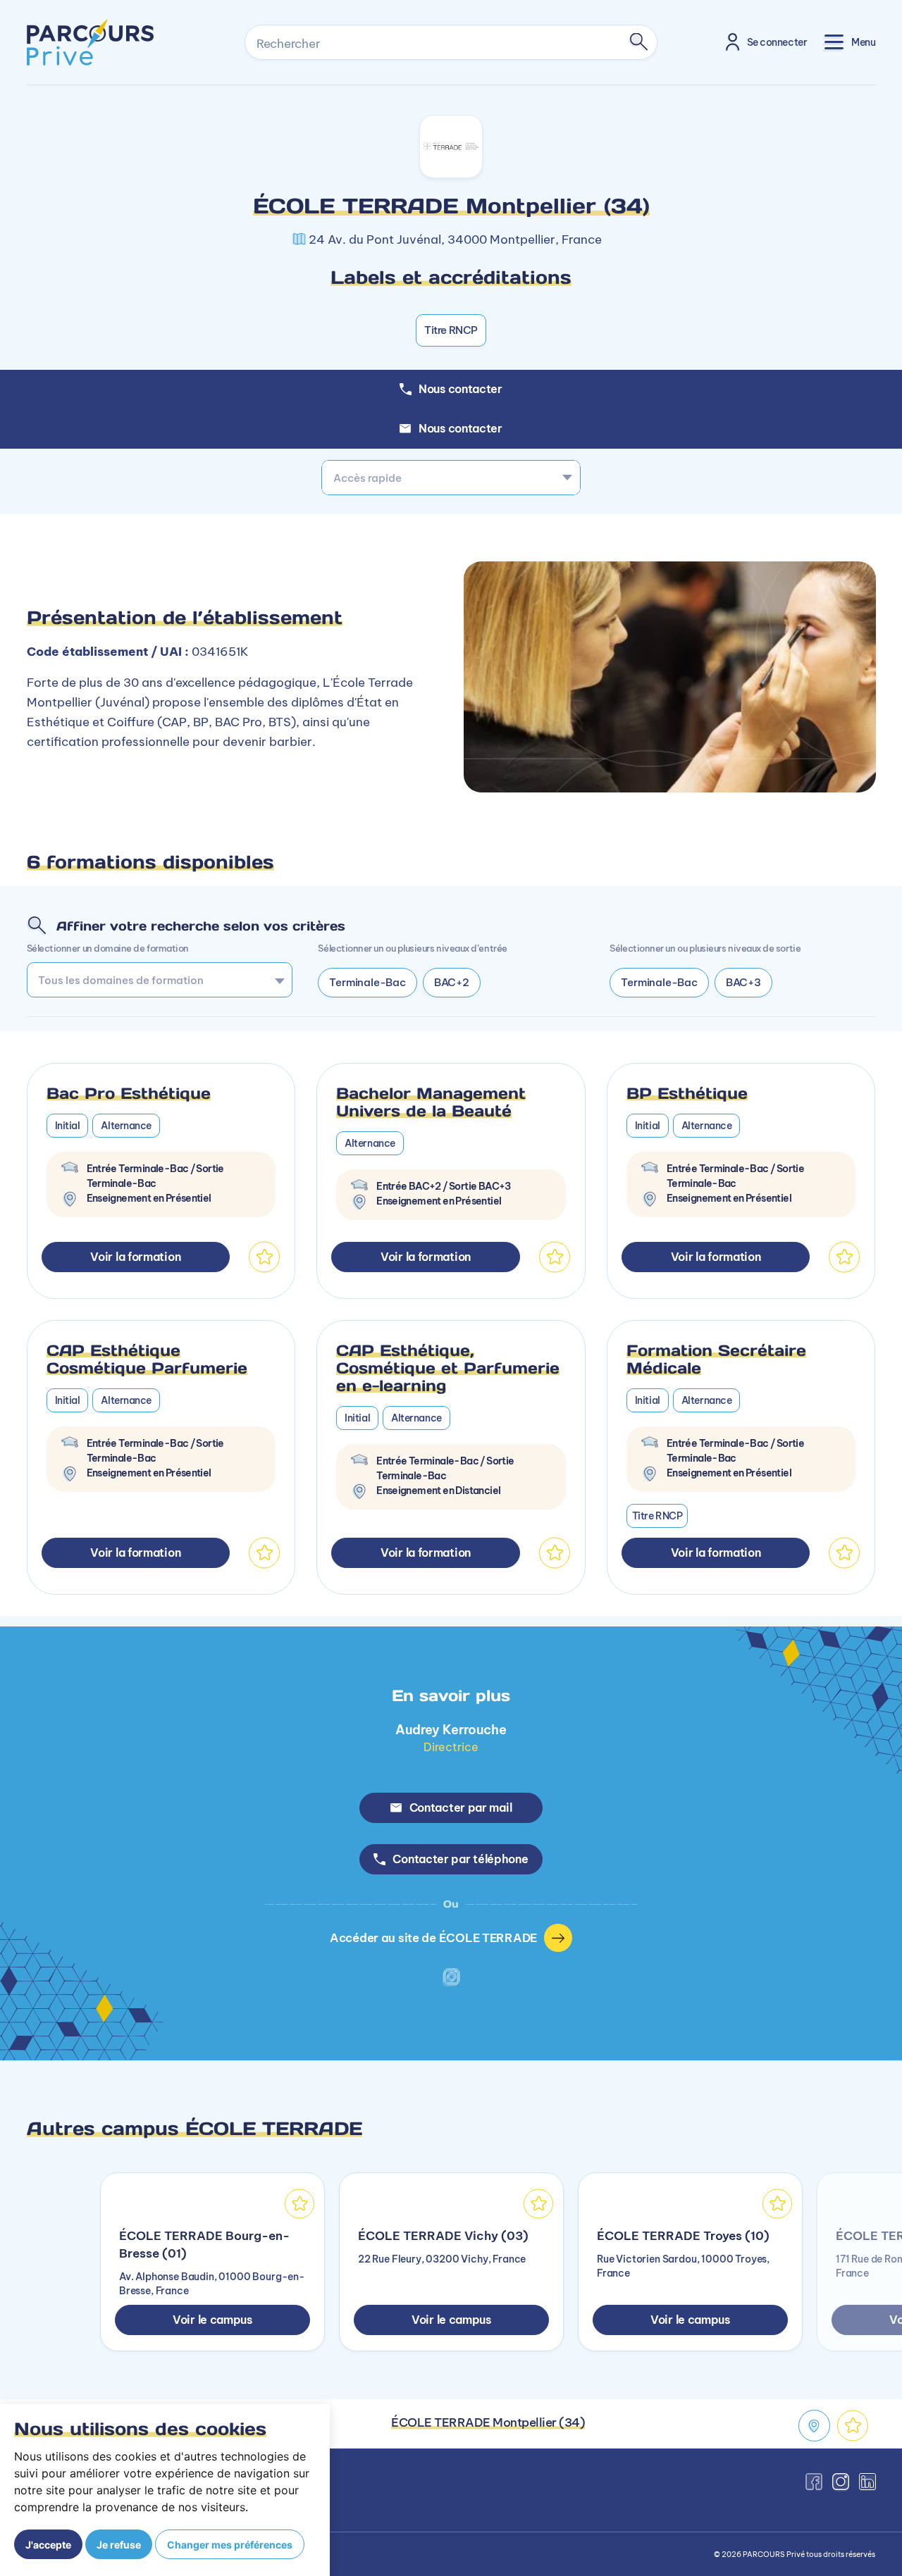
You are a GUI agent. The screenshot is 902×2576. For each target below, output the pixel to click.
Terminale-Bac (367, 982)
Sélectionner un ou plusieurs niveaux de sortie (705, 948)
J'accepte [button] (48, 2545)
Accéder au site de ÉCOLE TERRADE (433, 1937)
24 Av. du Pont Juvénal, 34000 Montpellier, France (455, 239)
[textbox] (451, 478)
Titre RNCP (451, 330)
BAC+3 (743, 982)
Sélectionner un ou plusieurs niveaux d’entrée (412, 948)
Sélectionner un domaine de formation (108, 948)
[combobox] (451, 478)
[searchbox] (155, 980)
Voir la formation (135, 1257)
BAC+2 (452, 982)
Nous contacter (461, 428)
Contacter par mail (461, 1807)
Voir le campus (212, 2320)
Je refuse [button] (119, 2545)
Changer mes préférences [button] (230, 2545)
